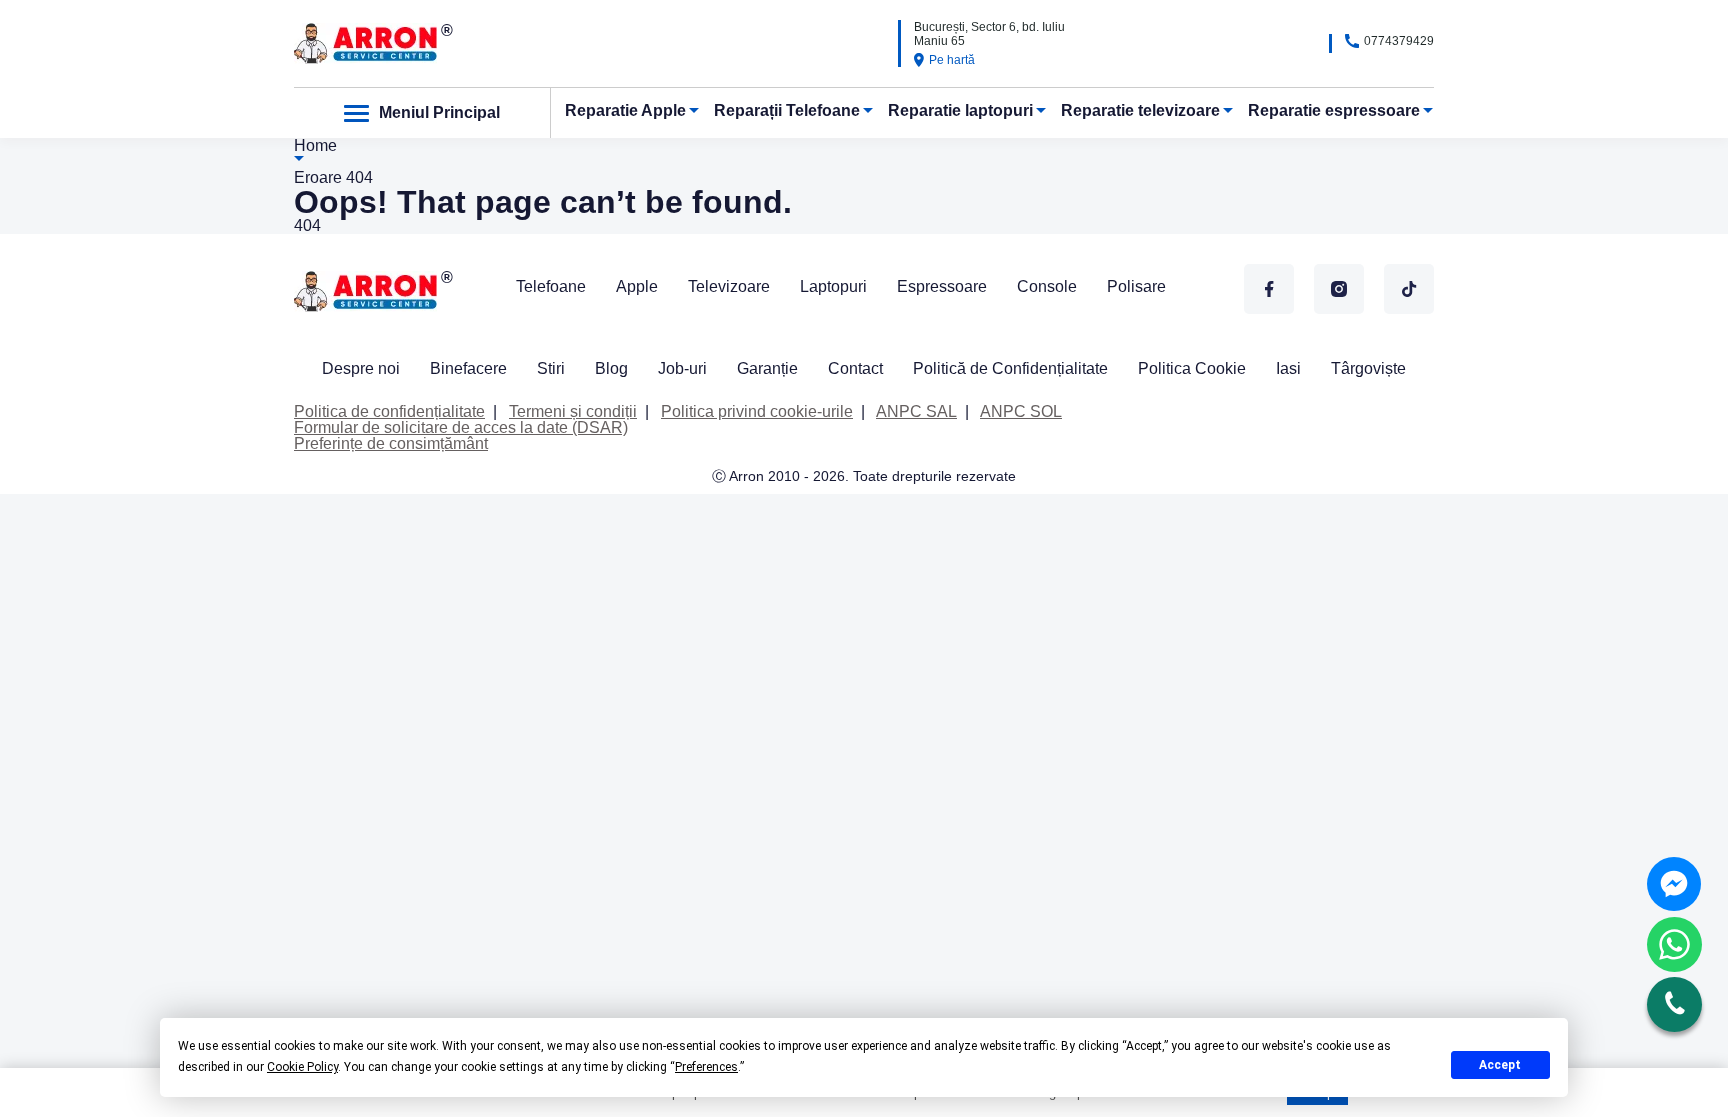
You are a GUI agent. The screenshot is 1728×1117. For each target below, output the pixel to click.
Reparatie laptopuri (960, 110)
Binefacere (468, 368)
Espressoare (942, 286)
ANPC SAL (916, 411)
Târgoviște (1368, 368)
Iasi (1288, 368)
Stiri (551, 368)
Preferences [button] (706, 1067)
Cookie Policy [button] (302, 1067)
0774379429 (1399, 41)
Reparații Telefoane (787, 110)
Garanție (767, 368)
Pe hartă (952, 60)
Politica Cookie (1192, 368)
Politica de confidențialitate (389, 411)
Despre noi (361, 368)
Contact (855, 368)
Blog (611, 368)
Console (1047, 286)
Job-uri (682, 368)
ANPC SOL (1021, 411)
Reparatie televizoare (1140, 110)
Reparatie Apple (625, 110)
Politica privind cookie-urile (757, 411)
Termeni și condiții (573, 411)
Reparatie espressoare (1334, 110)
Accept (1500, 1065)
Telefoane (551, 286)
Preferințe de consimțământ (391, 443)
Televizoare (729, 286)
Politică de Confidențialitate (1010, 368)
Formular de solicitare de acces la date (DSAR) (461, 427)
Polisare (1136, 286)
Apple (637, 286)
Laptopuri (833, 286)
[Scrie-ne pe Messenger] (1674, 884)
